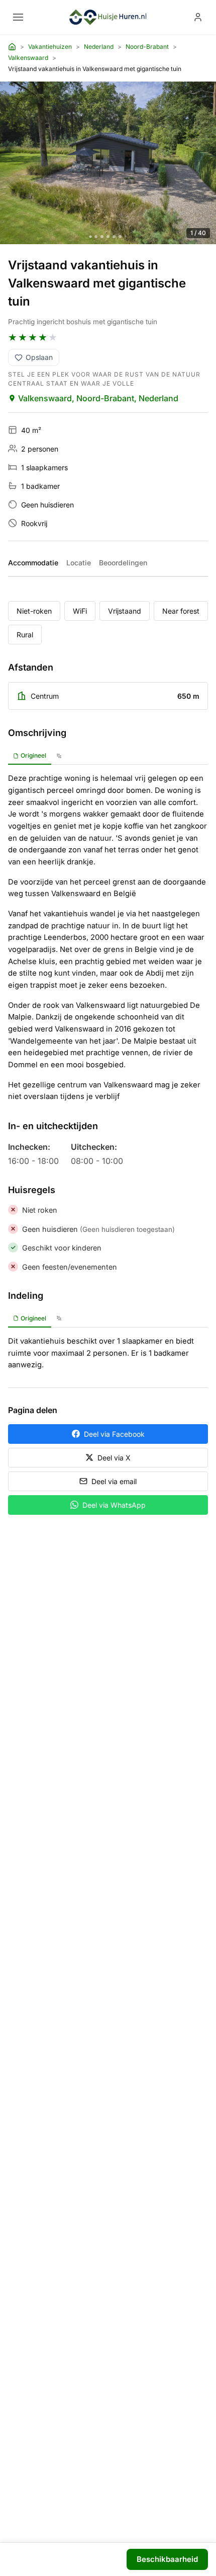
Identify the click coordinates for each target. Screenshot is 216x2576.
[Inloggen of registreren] (198, 17)
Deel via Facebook (114, 1434)
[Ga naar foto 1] (91, 236)
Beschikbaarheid (167, 2559)
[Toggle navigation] (18, 17)
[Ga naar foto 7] (126, 237)
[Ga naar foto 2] (96, 237)
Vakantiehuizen (50, 47)
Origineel (33, 755)
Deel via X (114, 1458)
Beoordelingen (123, 563)
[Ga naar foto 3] (102, 237)
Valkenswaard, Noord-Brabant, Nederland (98, 398)
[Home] (12, 47)
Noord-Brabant (147, 47)
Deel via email (114, 1481)
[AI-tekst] (59, 756)
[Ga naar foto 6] (120, 237)
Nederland (99, 47)
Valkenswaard (28, 58)
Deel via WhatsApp (114, 1505)
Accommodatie (33, 563)
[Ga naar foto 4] (108, 237)
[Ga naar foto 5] (114, 237)
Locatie (79, 563)
